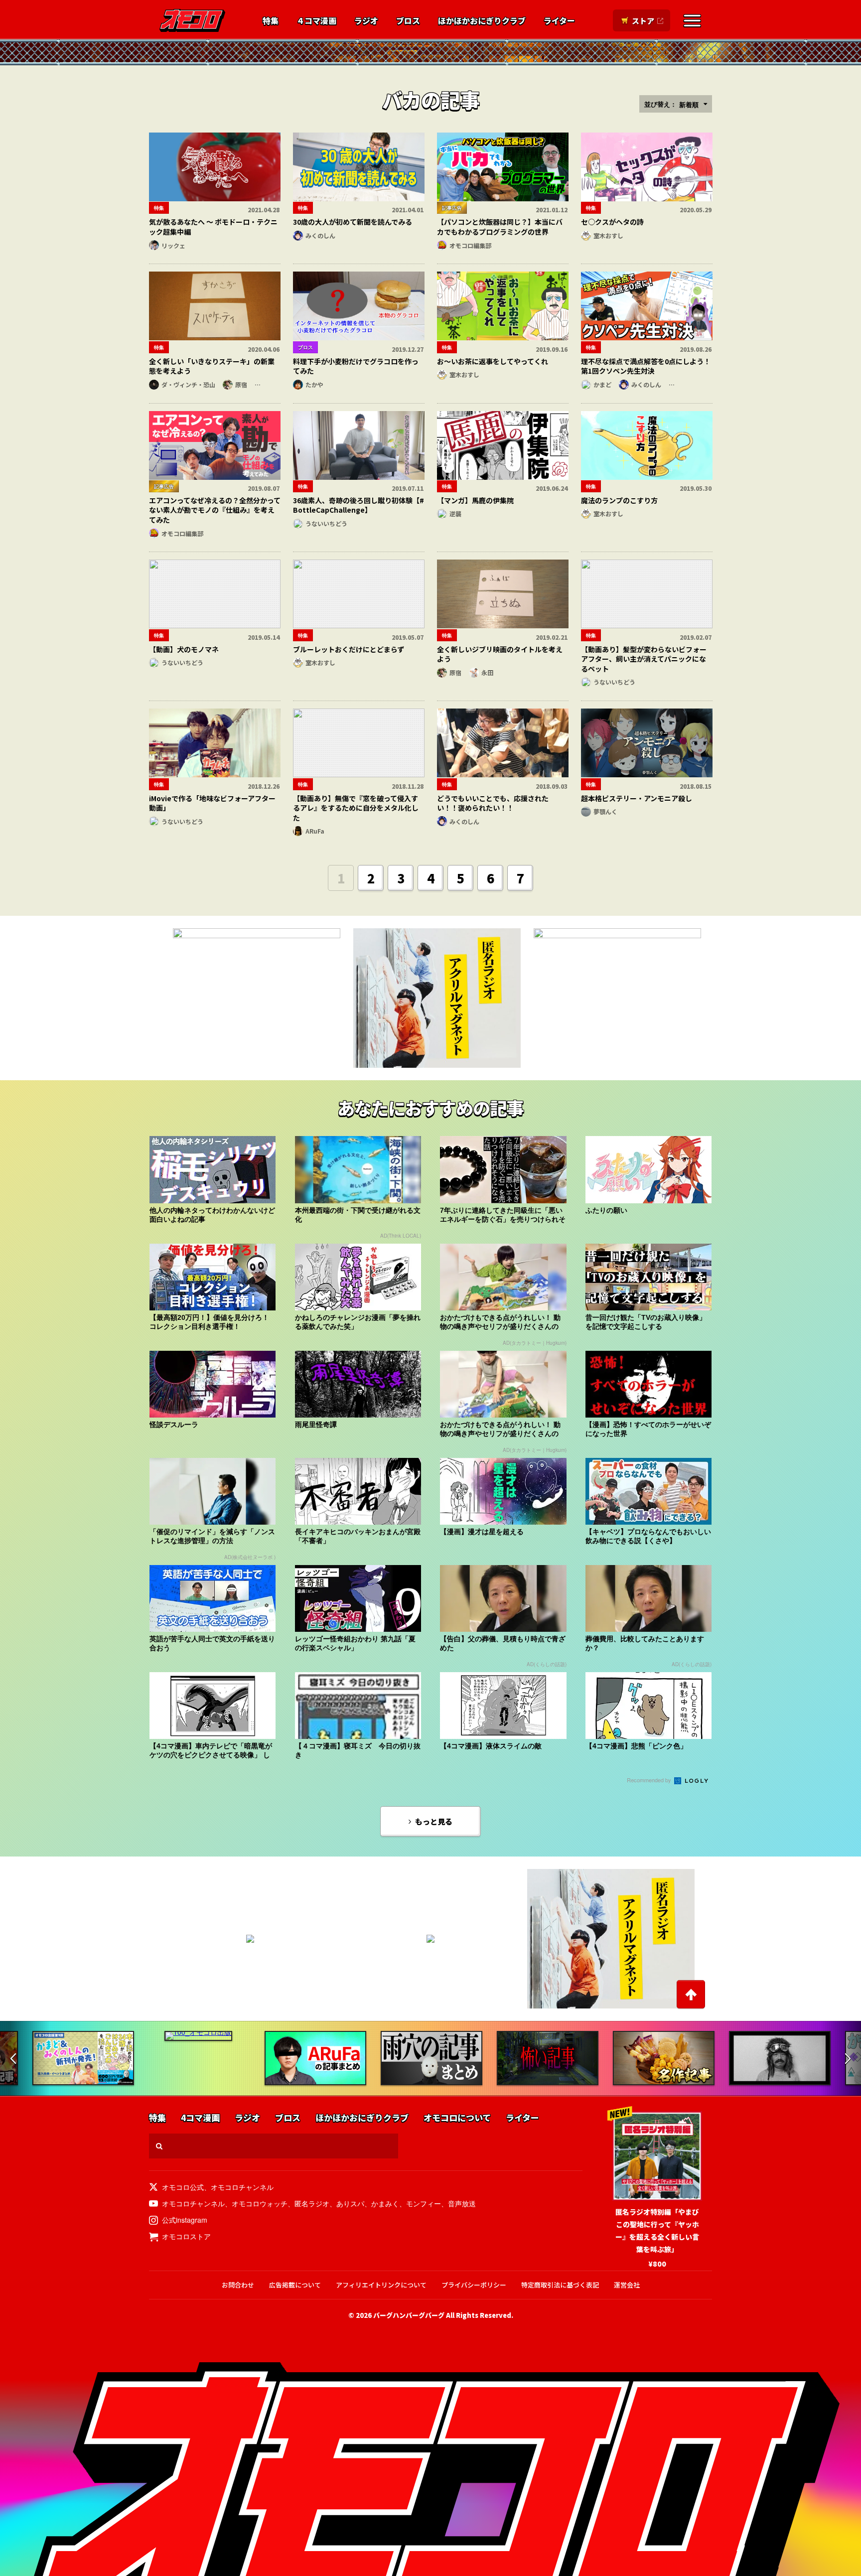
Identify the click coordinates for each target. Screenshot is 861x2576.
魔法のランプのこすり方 (619, 500)
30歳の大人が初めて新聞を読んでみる (353, 222)
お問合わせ (238, 2285)
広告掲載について (295, 2285)
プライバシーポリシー (474, 2285)
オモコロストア (186, 2236)
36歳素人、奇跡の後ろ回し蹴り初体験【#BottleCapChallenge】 (359, 505)
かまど (602, 384)
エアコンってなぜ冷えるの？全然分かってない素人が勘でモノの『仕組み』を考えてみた (215, 510)
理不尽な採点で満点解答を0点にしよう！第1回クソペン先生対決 (646, 366)
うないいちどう (326, 523)
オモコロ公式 (183, 2187)
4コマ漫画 (200, 2118)
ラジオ (366, 21)
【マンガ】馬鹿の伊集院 (475, 500)
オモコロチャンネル (242, 2187)
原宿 (241, 384)
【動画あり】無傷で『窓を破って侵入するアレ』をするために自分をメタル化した (356, 808)
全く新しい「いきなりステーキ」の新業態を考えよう (212, 366)
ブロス (408, 21)
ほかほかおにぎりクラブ (482, 21)
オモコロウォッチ (260, 2203)
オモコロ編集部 (470, 245)
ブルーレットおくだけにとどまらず (349, 649)
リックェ (173, 245)
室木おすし (608, 235)
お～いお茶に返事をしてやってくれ (493, 361)
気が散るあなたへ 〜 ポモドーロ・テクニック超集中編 (213, 227)
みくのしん (320, 235)
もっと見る (434, 1821)
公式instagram (185, 2220)
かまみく (385, 2203)
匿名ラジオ (312, 2203)
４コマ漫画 (316, 21)
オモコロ (192, 20)
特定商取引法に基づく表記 (560, 2285)
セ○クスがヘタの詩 (612, 222)
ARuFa (315, 831)
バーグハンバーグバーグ (409, 2315)
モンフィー (424, 2203)
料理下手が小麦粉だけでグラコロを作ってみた (356, 366)
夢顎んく (605, 811)
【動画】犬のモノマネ (184, 649)
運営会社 (627, 2285)
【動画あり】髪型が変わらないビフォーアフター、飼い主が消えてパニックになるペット (644, 659)
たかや (314, 384)
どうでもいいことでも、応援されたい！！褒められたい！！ (493, 803)
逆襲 (455, 513)
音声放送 (462, 2203)
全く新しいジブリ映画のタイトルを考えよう (500, 654)
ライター (559, 21)
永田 (487, 672)
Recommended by (650, 1780)
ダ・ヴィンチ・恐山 (188, 384)
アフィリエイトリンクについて (381, 2285)
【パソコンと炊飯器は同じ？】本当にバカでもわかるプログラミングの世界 (500, 227)
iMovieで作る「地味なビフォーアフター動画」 (212, 803)
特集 (271, 21)
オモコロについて (457, 2118)
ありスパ (350, 2203)
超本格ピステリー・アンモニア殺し (637, 798)
